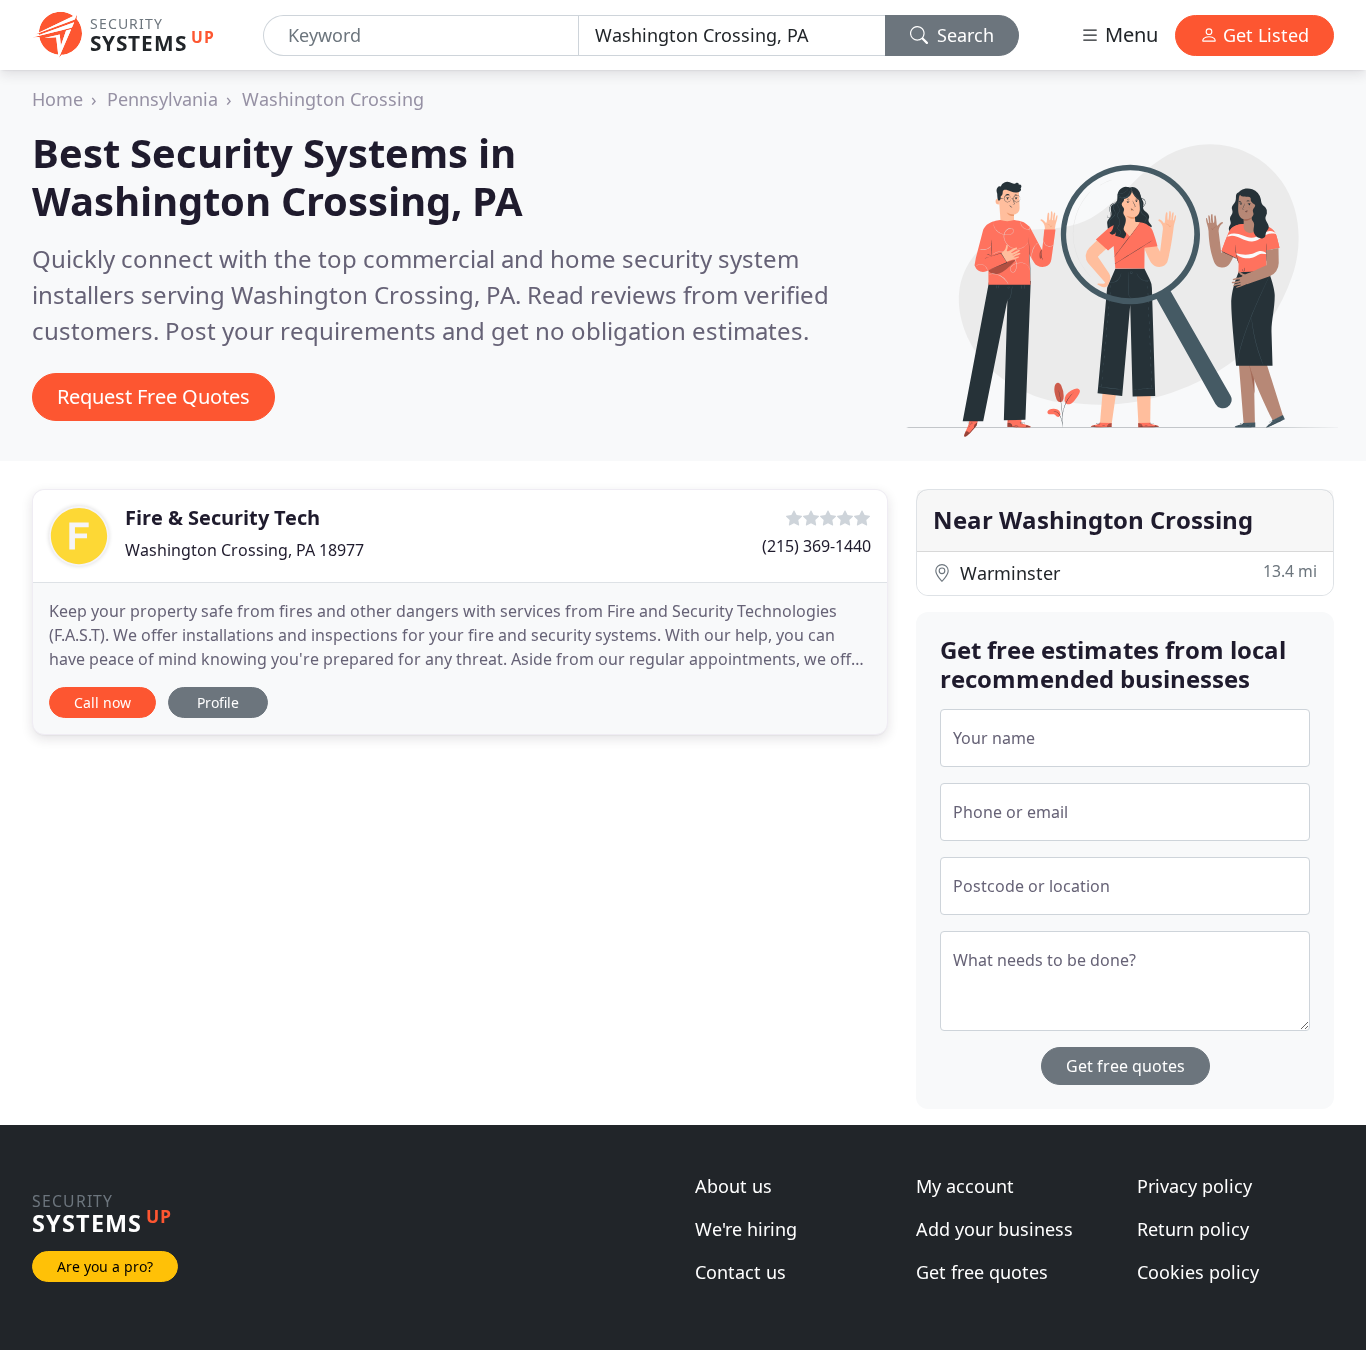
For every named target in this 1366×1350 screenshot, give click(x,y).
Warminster (1136, 572)
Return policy (1193, 1229)
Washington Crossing (333, 99)
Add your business (994, 1229)
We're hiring (746, 1229)
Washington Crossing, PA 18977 (244, 550)
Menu (1129, 34)
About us (733, 1186)
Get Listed (1263, 35)
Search (963, 35)
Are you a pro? (105, 1266)
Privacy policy (1194, 1186)
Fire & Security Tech (222, 517)
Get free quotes (1125, 1066)
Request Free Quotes (153, 396)
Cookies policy (1198, 1272)
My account (965, 1186)
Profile (218, 702)
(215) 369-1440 (816, 546)
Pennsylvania (162, 99)
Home (57, 99)
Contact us (740, 1272)
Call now (102, 702)
